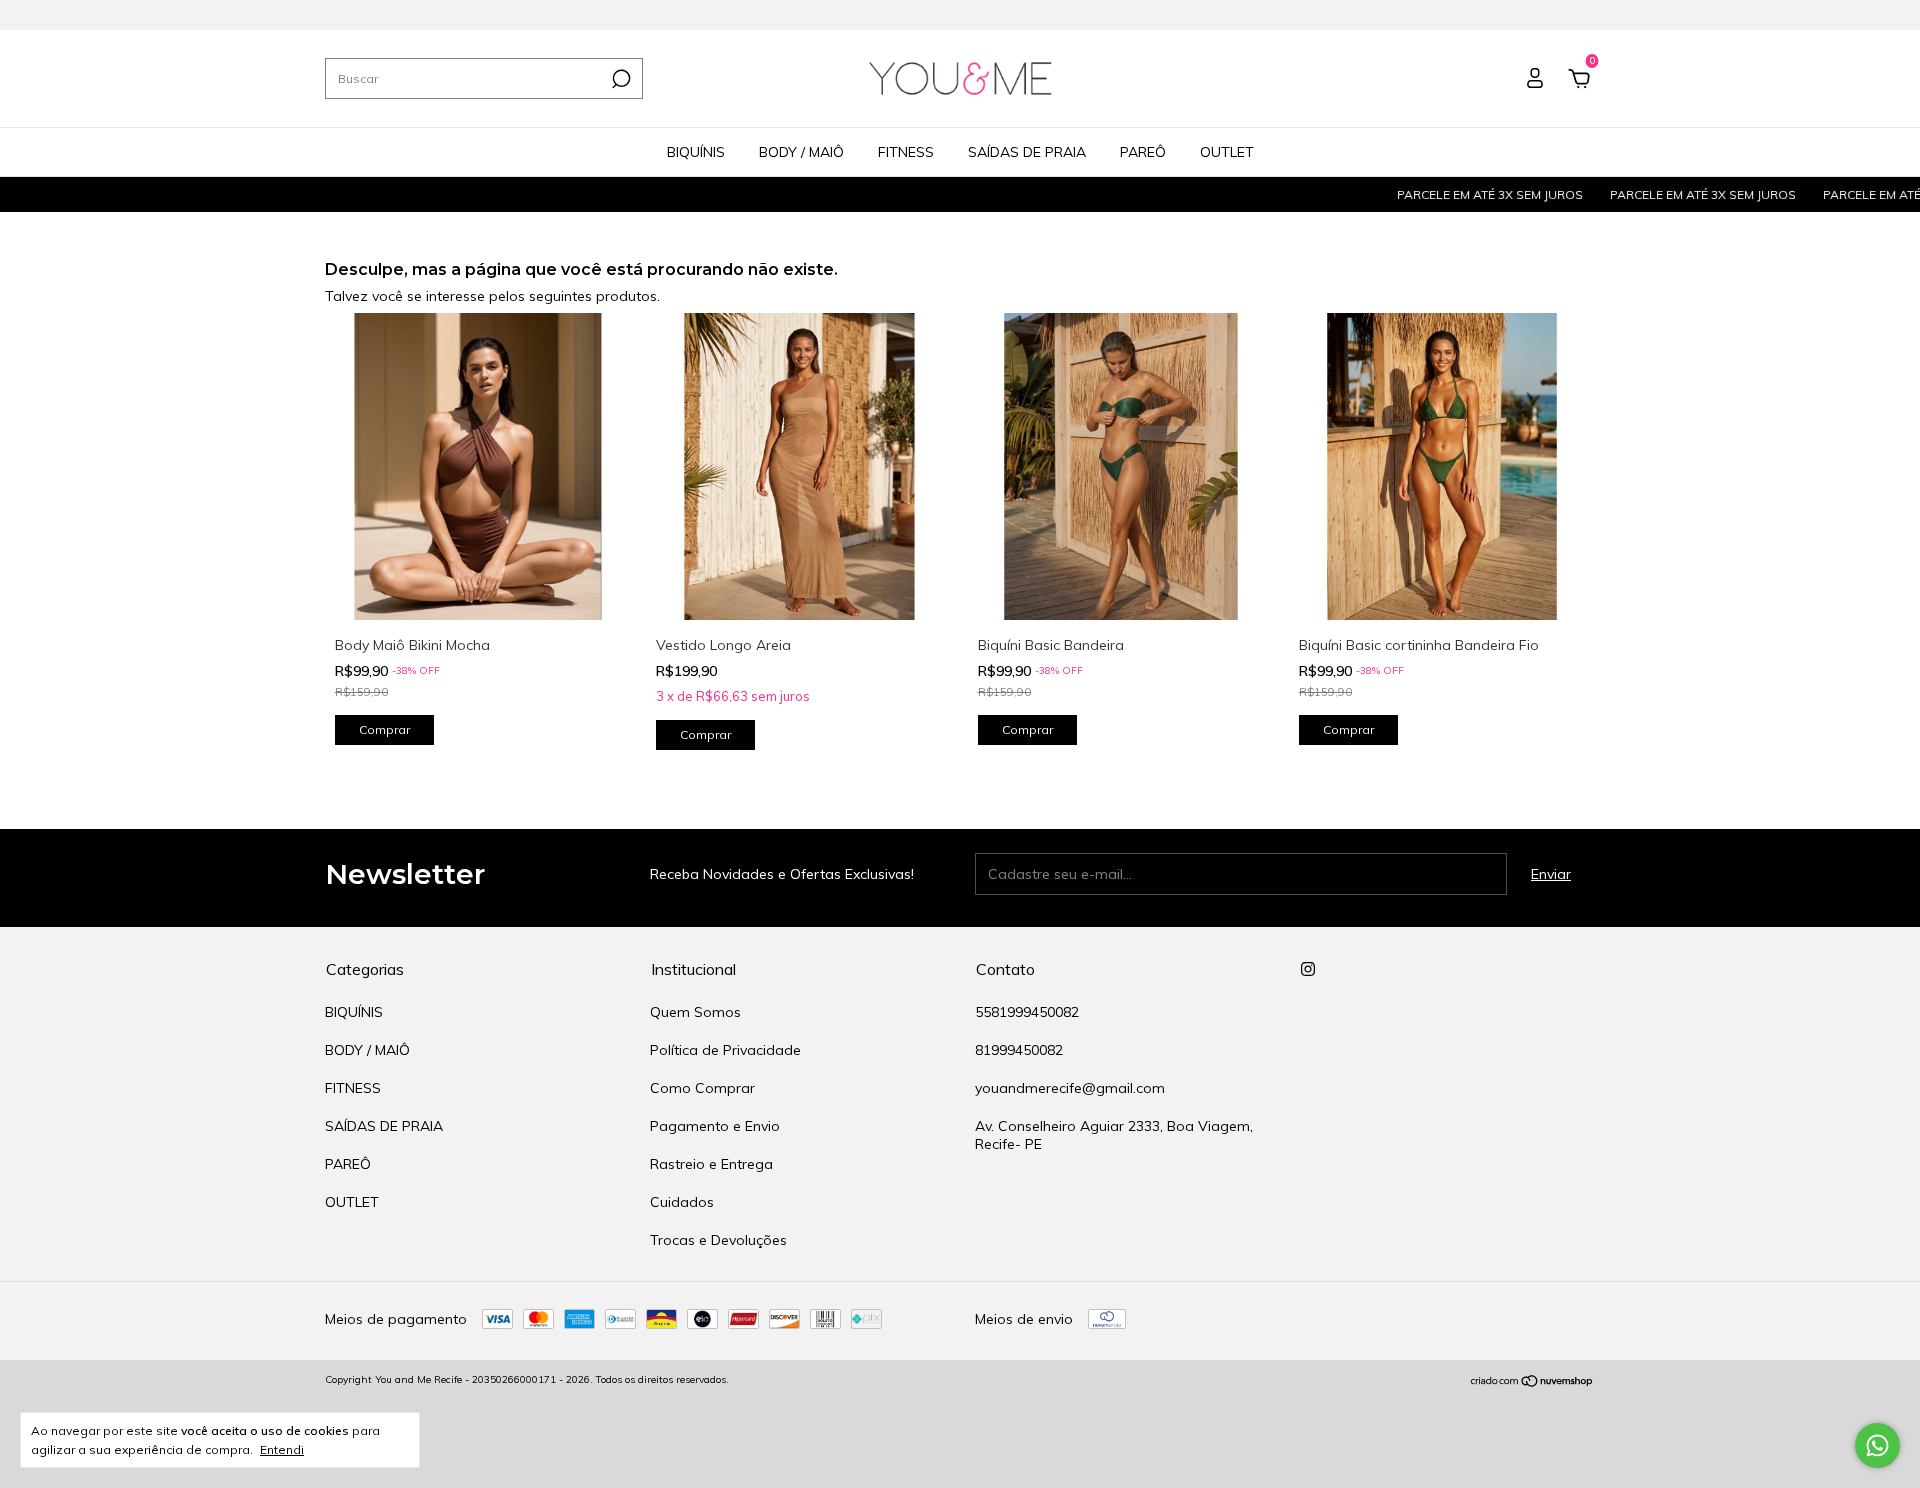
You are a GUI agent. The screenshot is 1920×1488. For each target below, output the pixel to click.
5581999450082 (1027, 1012)
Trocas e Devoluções (718, 1240)
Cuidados (682, 1202)
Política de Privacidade (725, 1050)
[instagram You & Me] (1308, 969)
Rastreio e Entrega (711, 1164)
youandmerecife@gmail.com (1070, 1088)
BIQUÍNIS (696, 152)
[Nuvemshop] (1532, 1382)
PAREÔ (1143, 152)
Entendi (282, 1449)
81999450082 (1019, 1050)
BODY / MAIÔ (801, 152)
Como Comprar (702, 1088)
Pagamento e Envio (715, 1126)
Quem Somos (695, 1012)
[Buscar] (619, 79)
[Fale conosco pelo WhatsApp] (1877, 1445)
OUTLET (1227, 152)
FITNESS (906, 152)
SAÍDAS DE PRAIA (1027, 152)
